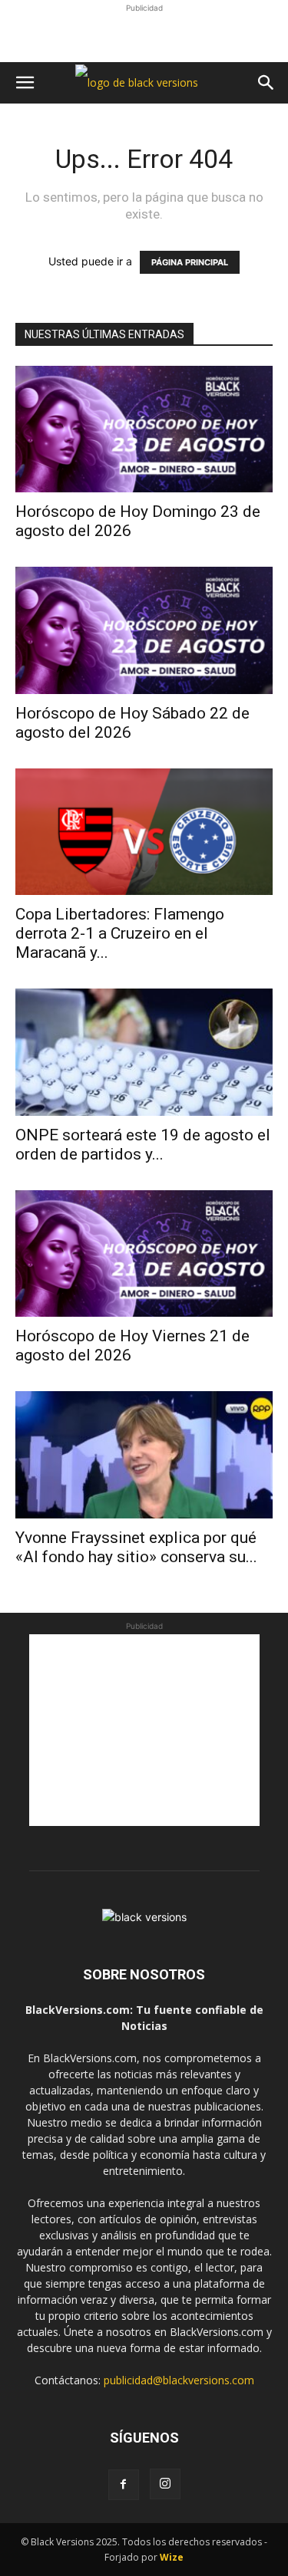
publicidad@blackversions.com (179, 2380)
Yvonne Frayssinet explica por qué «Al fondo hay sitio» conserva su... (136, 1547)
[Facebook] (124, 2485)
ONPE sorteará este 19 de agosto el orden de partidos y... (143, 1145)
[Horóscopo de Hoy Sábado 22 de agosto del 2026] (144, 630)
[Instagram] (165, 2484)
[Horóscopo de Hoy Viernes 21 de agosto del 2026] (144, 1253)
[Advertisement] (144, 35)
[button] (25, 83)
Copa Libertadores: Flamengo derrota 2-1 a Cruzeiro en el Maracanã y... (120, 933)
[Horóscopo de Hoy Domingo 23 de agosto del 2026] (144, 429)
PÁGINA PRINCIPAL (190, 262)
